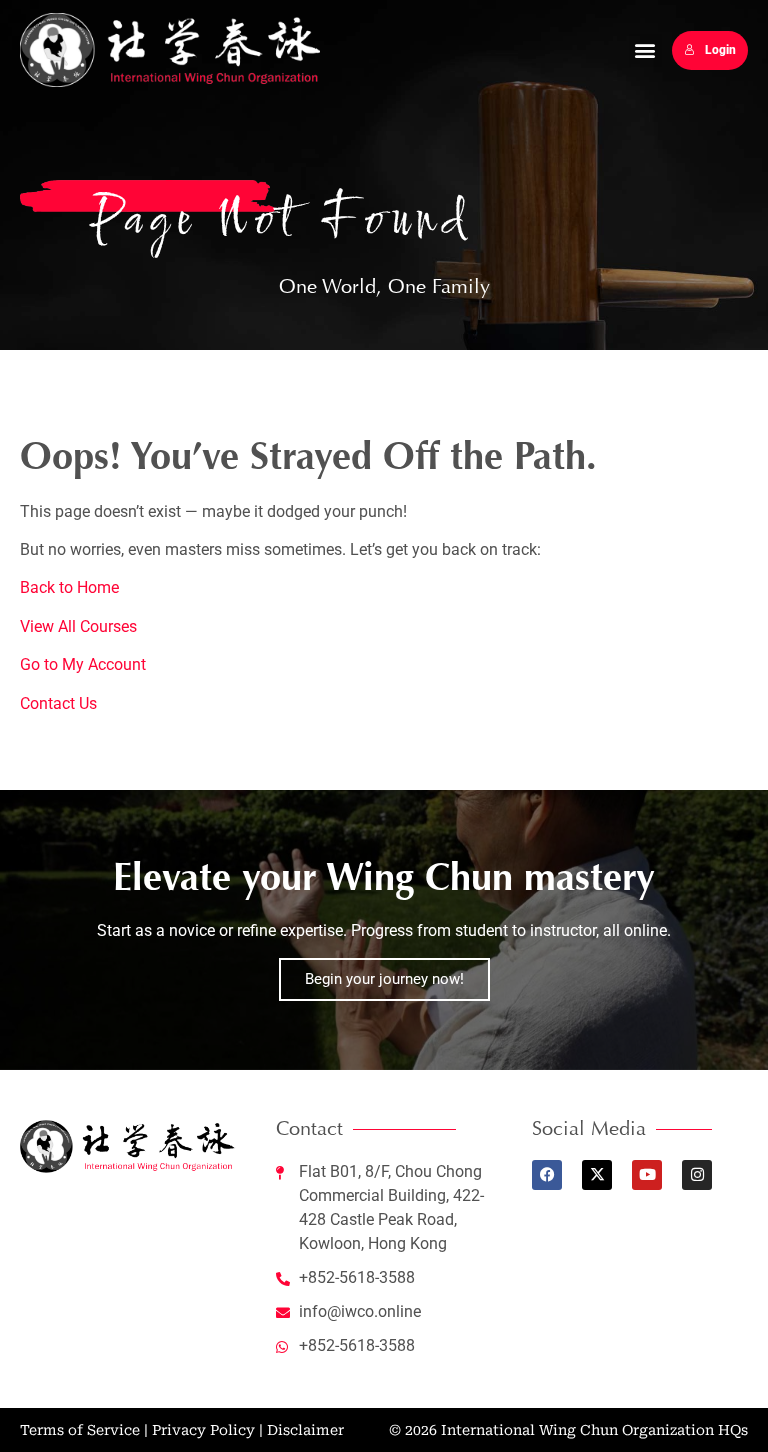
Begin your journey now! (384, 979)
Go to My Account (83, 664)
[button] (645, 50)
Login (720, 50)
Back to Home (69, 587)
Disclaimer (305, 1430)
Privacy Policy (203, 1430)
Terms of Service (80, 1430)
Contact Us (58, 703)
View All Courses (78, 626)
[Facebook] (547, 1175)
